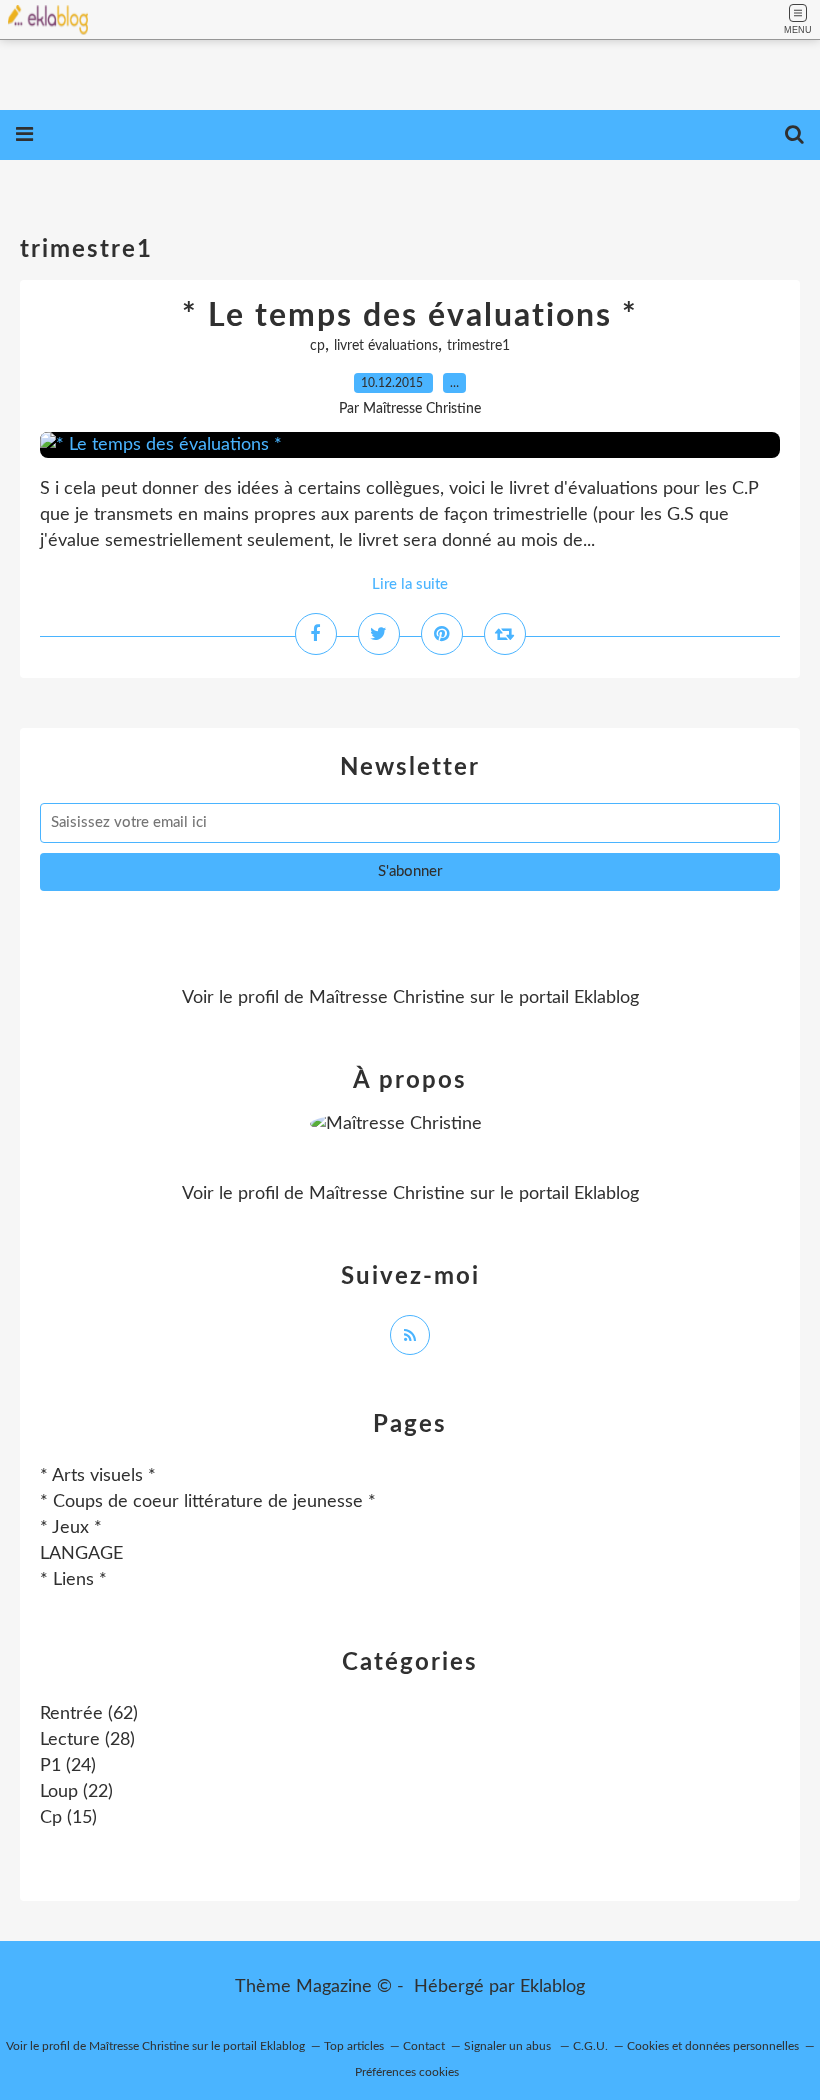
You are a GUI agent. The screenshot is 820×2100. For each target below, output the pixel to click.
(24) (68, 1766)
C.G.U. (590, 2046)
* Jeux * (71, 1528)
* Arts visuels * (98, 1476)
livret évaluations (386, 346)
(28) (87, 1740)
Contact (424, 2046)
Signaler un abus (509, 2046)
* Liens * (73, 1580)
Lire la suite (410, 584)
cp (317, 346)
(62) (89, 1714)
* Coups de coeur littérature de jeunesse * (208, 1502)
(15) (68, 1818)
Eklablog (552, 1987)
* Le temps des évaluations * (410, 316)
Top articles (354, 2046)
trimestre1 (478, 346)
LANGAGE (81, 1554)
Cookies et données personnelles (713, 2046)
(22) (76, 1792)
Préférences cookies (407, 2072)
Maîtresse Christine (387, 998)
